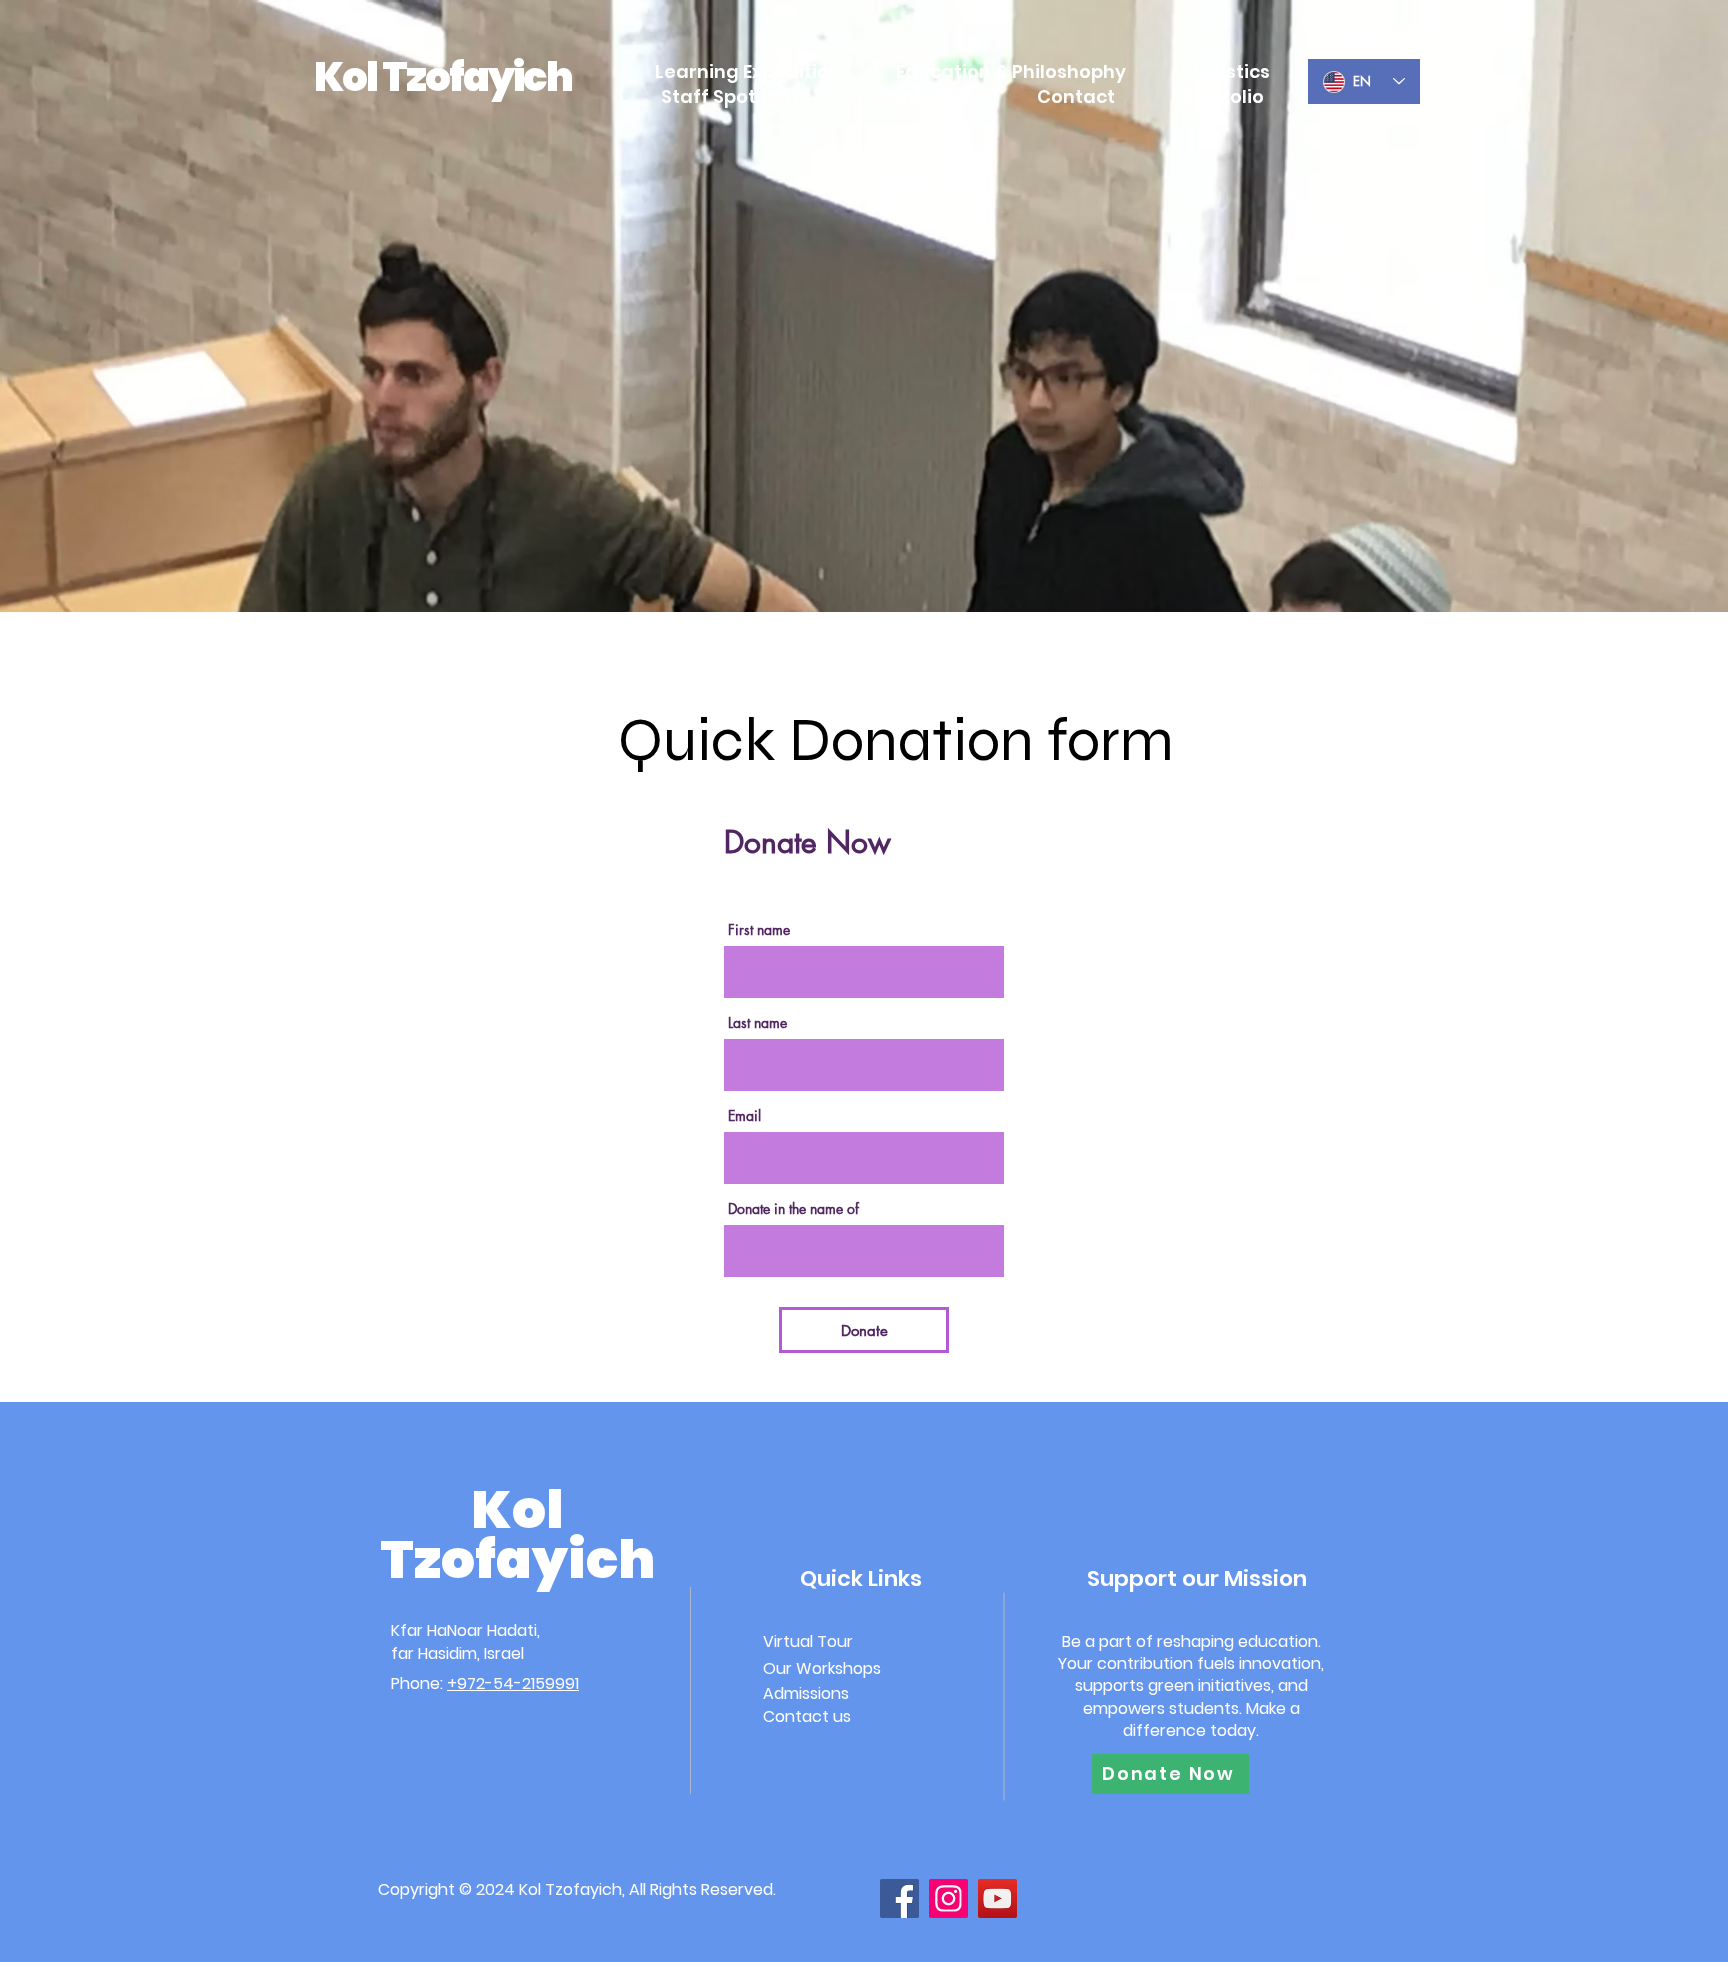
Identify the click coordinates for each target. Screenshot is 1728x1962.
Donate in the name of (793, 1209)
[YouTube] (997, 1898)
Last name (757, 1023)
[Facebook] (899, 1898)
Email (744, 1116)
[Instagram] (948, 1898)
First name (759, 930)
